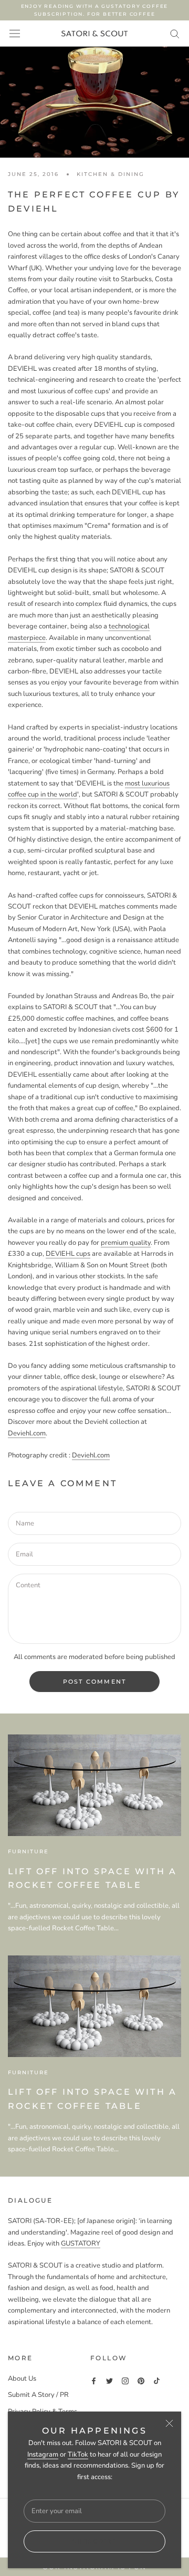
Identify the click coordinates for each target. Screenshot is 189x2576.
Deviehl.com (27, 1433)
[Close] (169, 2423)
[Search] (175, 33)
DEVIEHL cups (68, 1254)
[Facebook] (94, 2381)
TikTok (78, 2455)
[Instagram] (125, 2381)
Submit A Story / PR (38, 2395)
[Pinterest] (141, 2381)
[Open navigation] (15, 34)
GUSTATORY (81, 2243)
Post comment (94, 1682)
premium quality (126, 1243)
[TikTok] (157, 2381)
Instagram (43, 2455)
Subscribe (95, 2541)
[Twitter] (109, 2381)
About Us (22, 2379)
